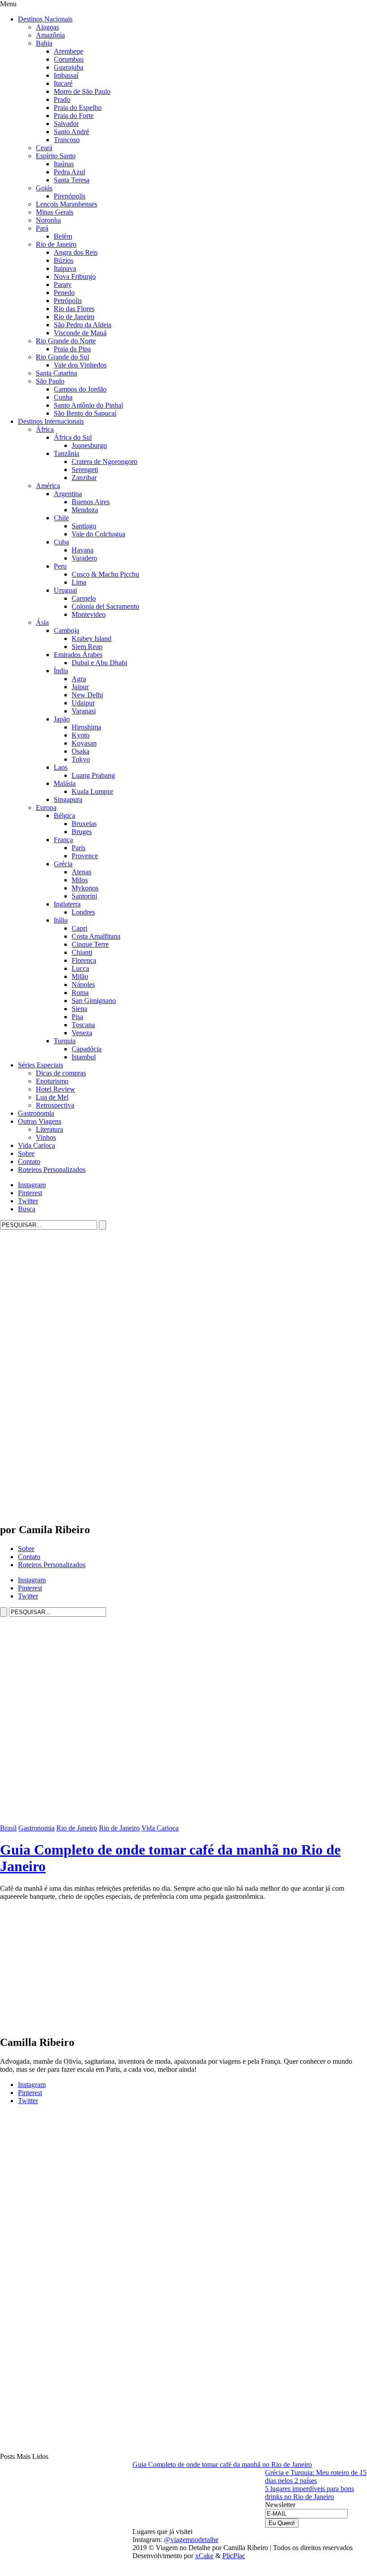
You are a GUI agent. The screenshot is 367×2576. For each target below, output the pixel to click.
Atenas (81, 872)
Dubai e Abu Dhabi (99, 663)
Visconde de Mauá (80, 333)
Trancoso (67, 140)
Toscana (83, 1025)
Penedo (64, 293)
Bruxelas (84, 824)
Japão (62, 719)
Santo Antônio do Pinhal (88, 405)
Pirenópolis (70, 196)
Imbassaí (66, 75)
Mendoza (85, 510)
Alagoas (47, 27)
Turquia (65, 1041)
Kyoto (81, 735)
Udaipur (83, 703)
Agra (79, 679)
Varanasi (84, 711)
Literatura (49, 1129)
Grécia (63, 864)
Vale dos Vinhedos (80, 365)
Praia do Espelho (78, 108)
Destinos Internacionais (51, 421)
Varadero (84, 558)
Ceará (44, 148)
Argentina (68, 494)
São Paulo (50, 381)
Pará (42, 228)
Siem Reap (87, 647)
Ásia (42, 622)
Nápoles (83, 984)
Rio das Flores (74, 309)
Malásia (65, 783)
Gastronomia (36, 1113)
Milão (80, 976)
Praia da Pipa (72, 349)
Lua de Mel (52, 1097)
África (45, 429)
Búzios (64, 260)
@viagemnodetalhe (191, 2540)
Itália (61, 920)
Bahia (44, 43)
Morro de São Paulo (82, 91)
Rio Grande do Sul (62, 357)
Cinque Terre (90, 944)
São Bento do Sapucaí (85, 413)
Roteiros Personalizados (52, 1170)
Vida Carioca (36, 1145)
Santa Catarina (56, 373)
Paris (79, 848)
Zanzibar (84, 478)
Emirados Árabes (78, 655)
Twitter (28, 1201)
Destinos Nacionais (45, 19)
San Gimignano (94, 1001)
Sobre (26, 1153)
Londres (83, 912)
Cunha (63, 397)
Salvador (66, 124)
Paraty (63, 285)
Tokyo (81, 759)
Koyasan (84, 743)
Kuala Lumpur (92, 791)
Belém (63, 236)
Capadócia (87, 1049)
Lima (79, 582)
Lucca (80, 968)
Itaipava (65, 268)
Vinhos (46, 1137)
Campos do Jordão (80, 389)
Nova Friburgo (75, 276)
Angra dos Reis (76, 252)
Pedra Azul (69, 172)
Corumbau (69, 59)
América (48, 486)
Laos (61, 767)
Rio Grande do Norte (66, 341)
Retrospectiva (55, 1105)
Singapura (68, 799)
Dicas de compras (61, 1073)
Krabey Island (92, 639)
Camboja (66, 630)
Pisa (77, 1017)
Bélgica (64, 816)
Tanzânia (66, 453)
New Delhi (87, 695)
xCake (204, 2556)
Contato (29, 1162)
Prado (62, 99)
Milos (80, 880)
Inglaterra (67, 904)
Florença (84, 960)
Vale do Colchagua (98, 534)
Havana (83, 550)
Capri (79, 928)
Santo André (71, 132)
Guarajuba (68, 67)
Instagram (32, 1185)
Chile (61, 518)
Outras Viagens (40, 1121)
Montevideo (89, 614)
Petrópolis (68, 301)
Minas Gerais (55, 212)
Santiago (84, 526)
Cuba (61, 542)
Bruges (82, 832)
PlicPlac (234, 2556)
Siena (79, 1009)
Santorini (84, 896)
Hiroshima (86, 727)
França (63, 840)
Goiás (44, 188)
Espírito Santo (56, 156)
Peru (60, 566)
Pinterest (30, 1193)
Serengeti (85, 470)
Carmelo (84, 598)
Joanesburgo (89, 445)
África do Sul (73, 437)
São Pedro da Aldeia (83, 325)
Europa (46, 807)
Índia (61, 671)
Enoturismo (52, 1081)
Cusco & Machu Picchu (105, 574)
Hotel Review (55, 1089)
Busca (27, 1209)
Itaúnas (64, 164)
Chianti (82, 952)
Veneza (82, 1033)
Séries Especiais (41, 1065)
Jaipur (80, 687)
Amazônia (50, 35)
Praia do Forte (74, 116)
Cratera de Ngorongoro (105, 462)
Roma (80, 993)
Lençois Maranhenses (66, 204)
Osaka (81, 751)
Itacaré (63, 83)
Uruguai (65, 590)
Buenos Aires (91, 502)
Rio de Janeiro (56, 244)
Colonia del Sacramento (105, 606)
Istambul (84, 1057)
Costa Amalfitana (96, 936)
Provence (85, 856)
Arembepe (68, 51)
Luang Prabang (93, 775)
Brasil (8, 1828)
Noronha (48, 220)
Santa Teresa (72, 180)
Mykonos (85, 888)
